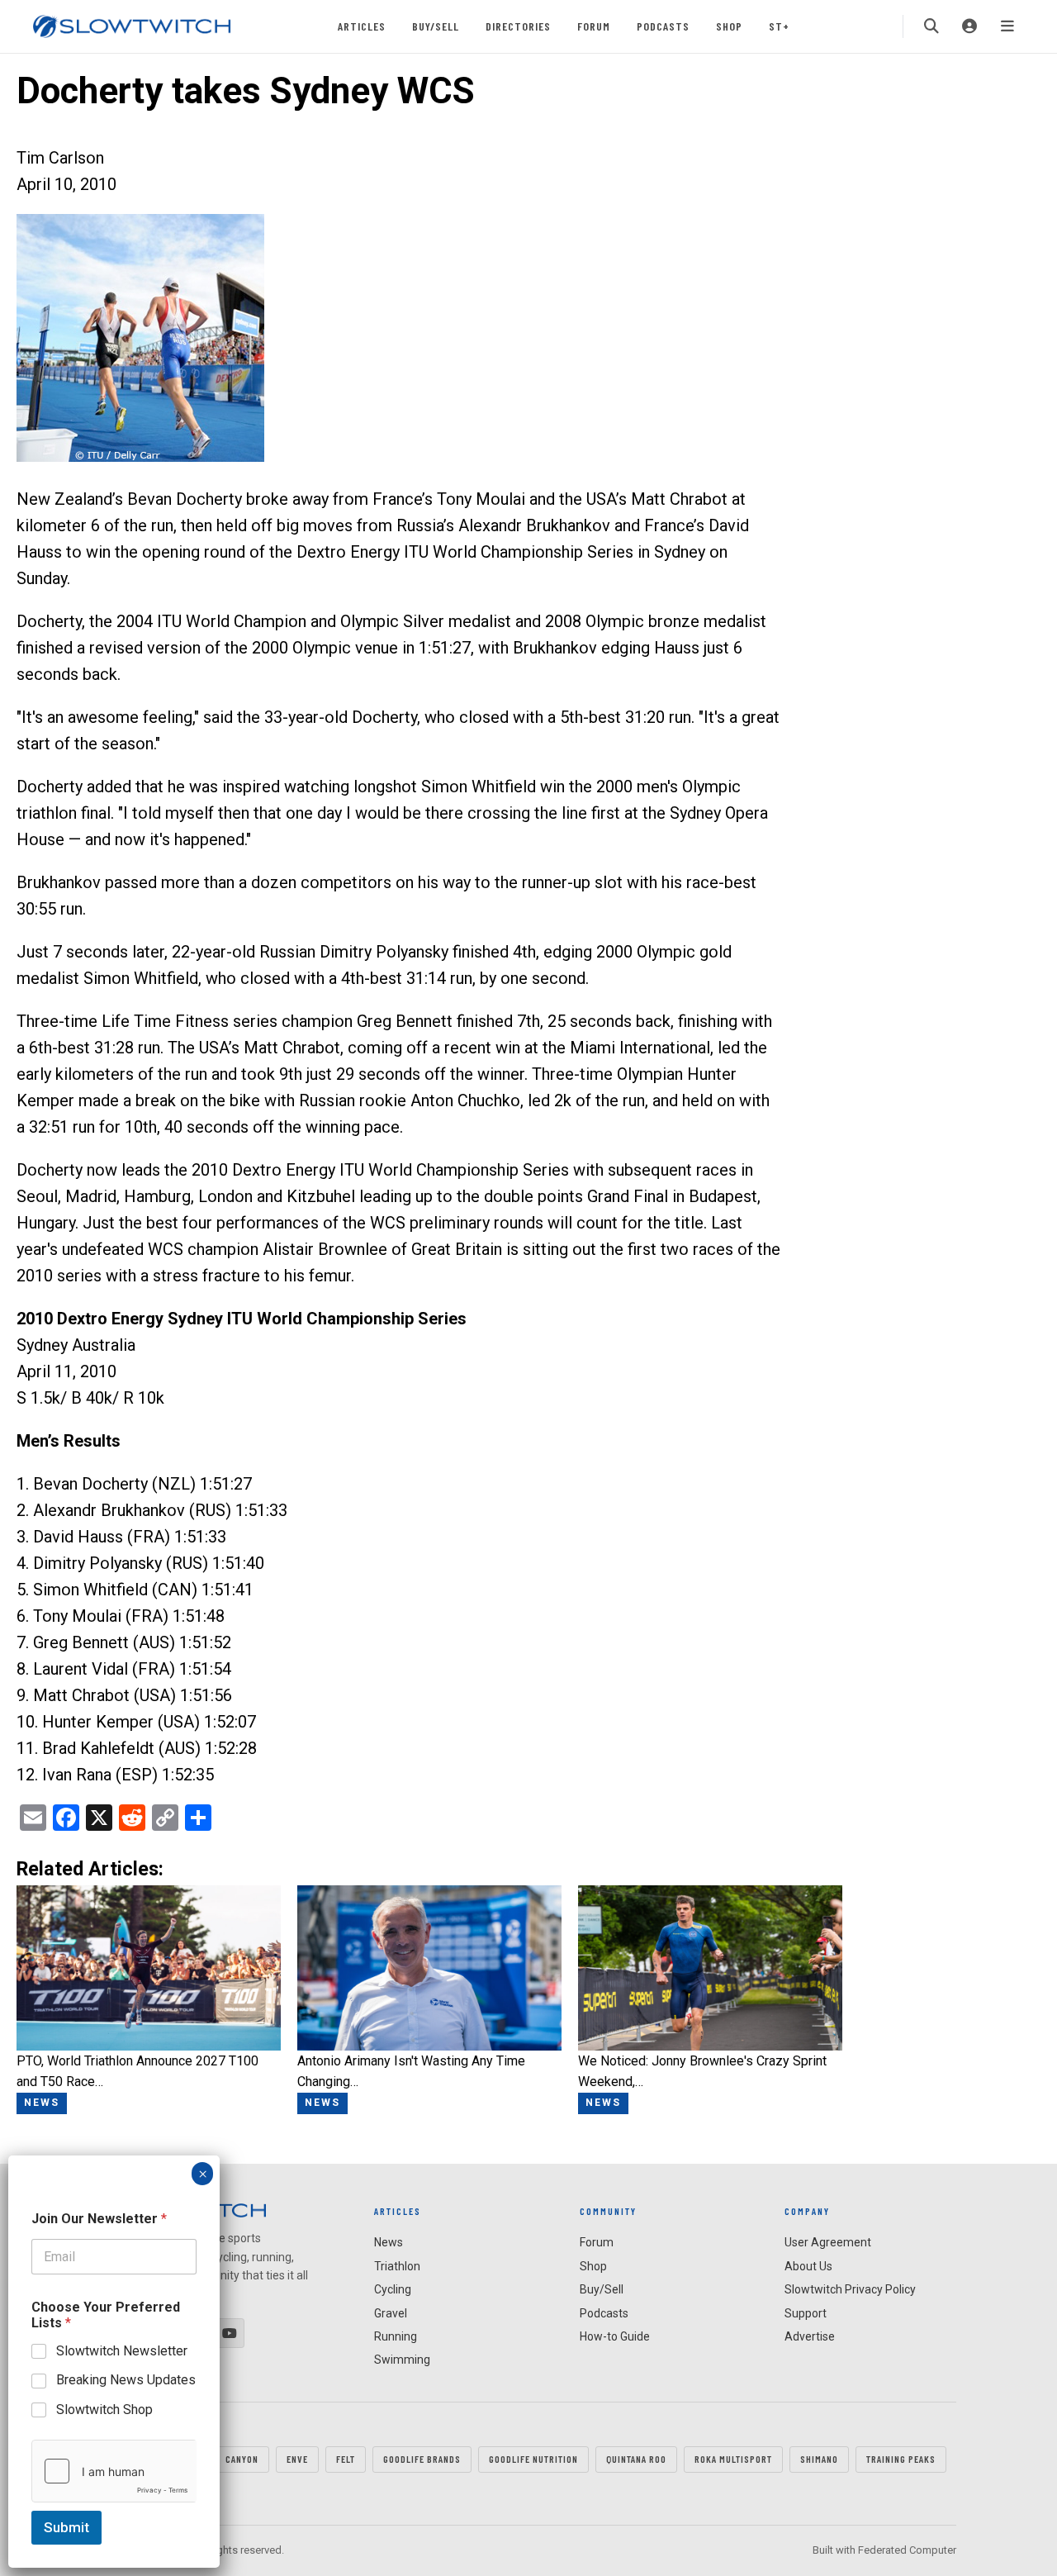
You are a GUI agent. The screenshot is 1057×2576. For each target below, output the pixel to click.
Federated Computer (907, 2550)
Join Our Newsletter (99, 2219)
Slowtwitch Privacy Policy (850, 2289)
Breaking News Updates (126, 2380)
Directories (518, 26)
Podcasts (663, 26)
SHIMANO (819, 2459)
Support (806, 2313)
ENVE (297, 2459)
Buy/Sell (436, 26)
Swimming (402, 2360)
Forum (594, 26)
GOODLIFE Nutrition (533, 2459)
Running (396, 2336)
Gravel (391, 2313)
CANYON (242, 2459)
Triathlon (397, 2266)
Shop (729, 26)
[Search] (931, 26)
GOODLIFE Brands (422, 2459)
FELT (346, 2459)
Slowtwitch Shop (104, 2410)
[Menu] (1007, 26)
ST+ (779, 26)
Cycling (393, 2289)
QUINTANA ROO (636, 2459)
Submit (66, 2527)
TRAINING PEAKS (901, 2459)
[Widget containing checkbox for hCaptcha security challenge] (114, 2471)
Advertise (810, 2336)
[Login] (969, 26)
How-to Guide (615, 2336)
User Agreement (828, 2242)
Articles (362, 26)
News (389, 2242)
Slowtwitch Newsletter (122, 2351)
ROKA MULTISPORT (733, 2459)
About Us (808, 2266)
